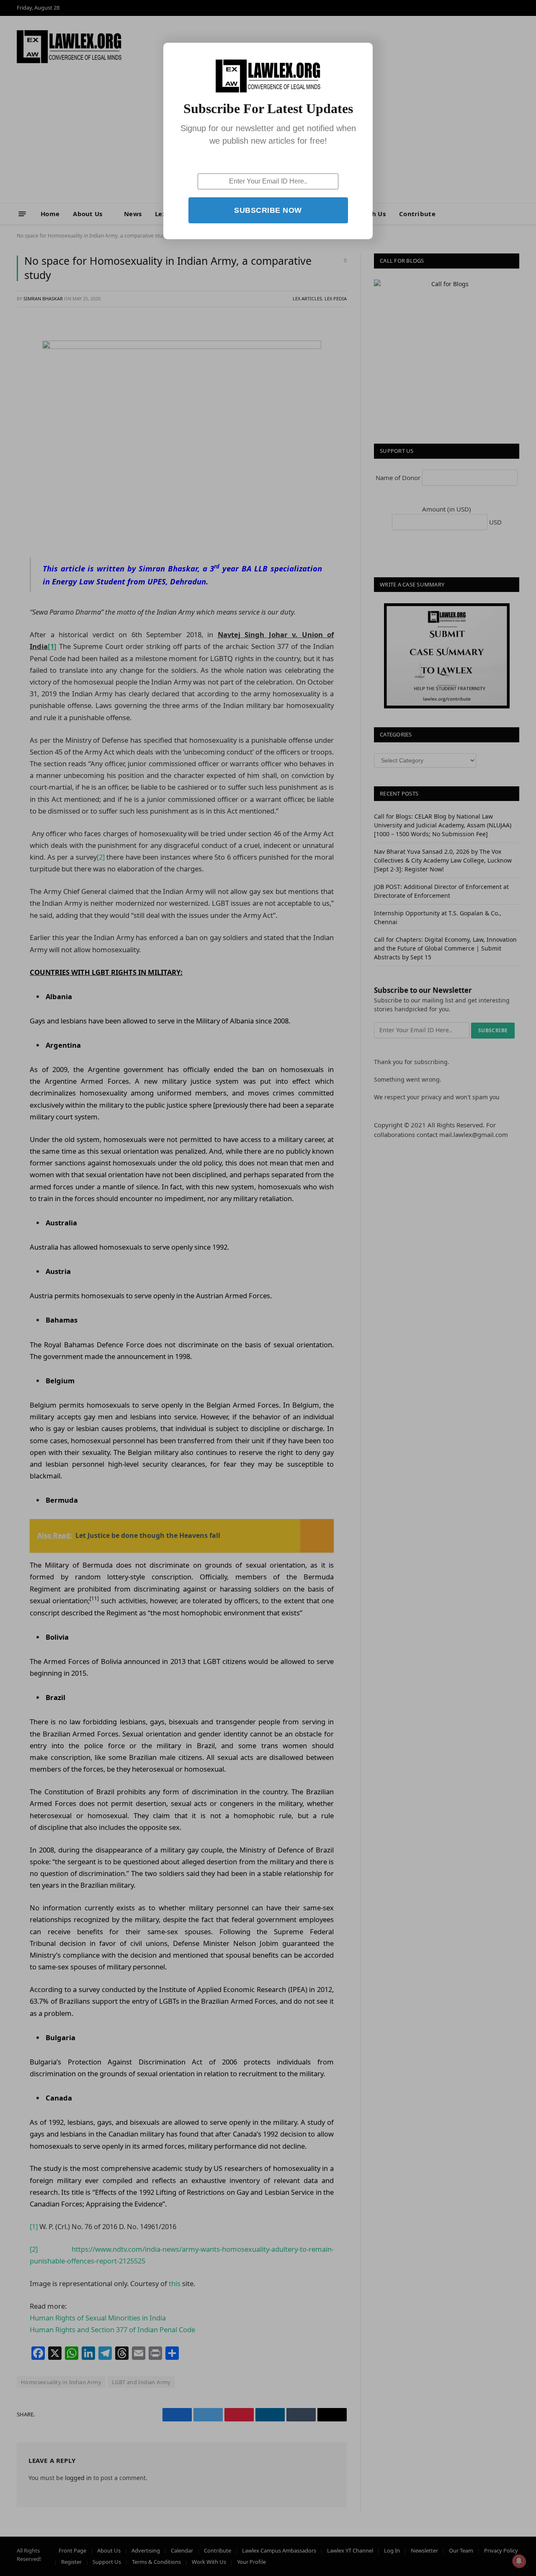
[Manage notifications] (519, 2561)
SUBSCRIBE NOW (268, 210)
